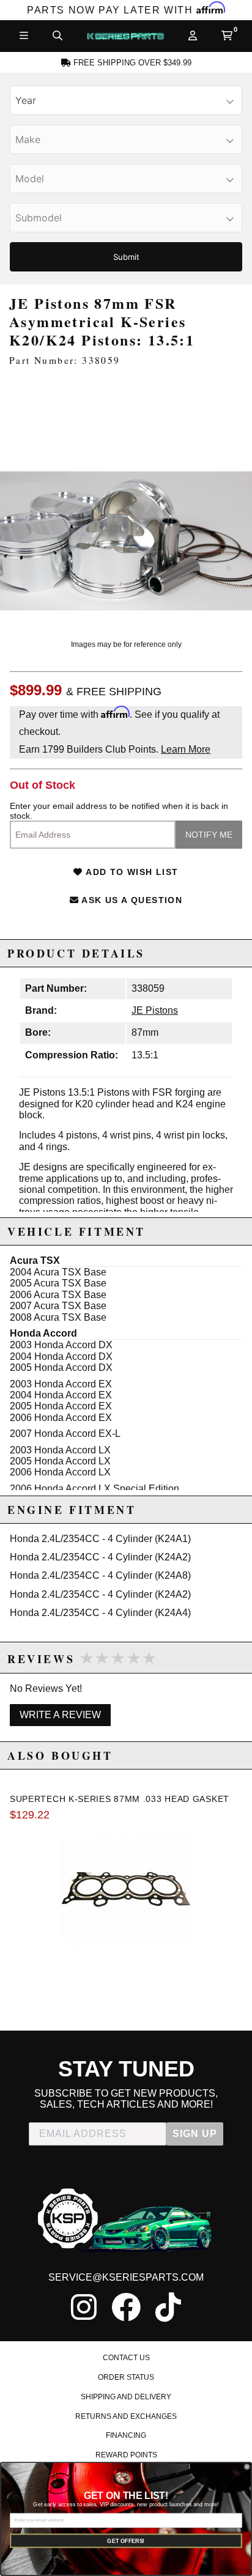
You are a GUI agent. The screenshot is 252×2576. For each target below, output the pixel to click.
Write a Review (60, 1715)
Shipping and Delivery (126, 2397)
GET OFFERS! (126, 2541)
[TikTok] (168, 2307)
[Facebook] (126, 2307)
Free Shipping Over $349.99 (131, 63)
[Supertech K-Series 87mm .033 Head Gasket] (126, 1890)
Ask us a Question (131, 900)
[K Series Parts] (125, 36)
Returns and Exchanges (126, 2416)
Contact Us (126, 2358)
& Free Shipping (114, 692)
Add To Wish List (131, 872)
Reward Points (126, 2455)
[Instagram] (84, 2307)
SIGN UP (195, 2134)
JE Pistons (155, 1010)
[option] (126, 503)
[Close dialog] (247, 2467)
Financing (126, 2435)
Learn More (186, 749)
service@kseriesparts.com (126, 2277)
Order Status (126, 2377)
